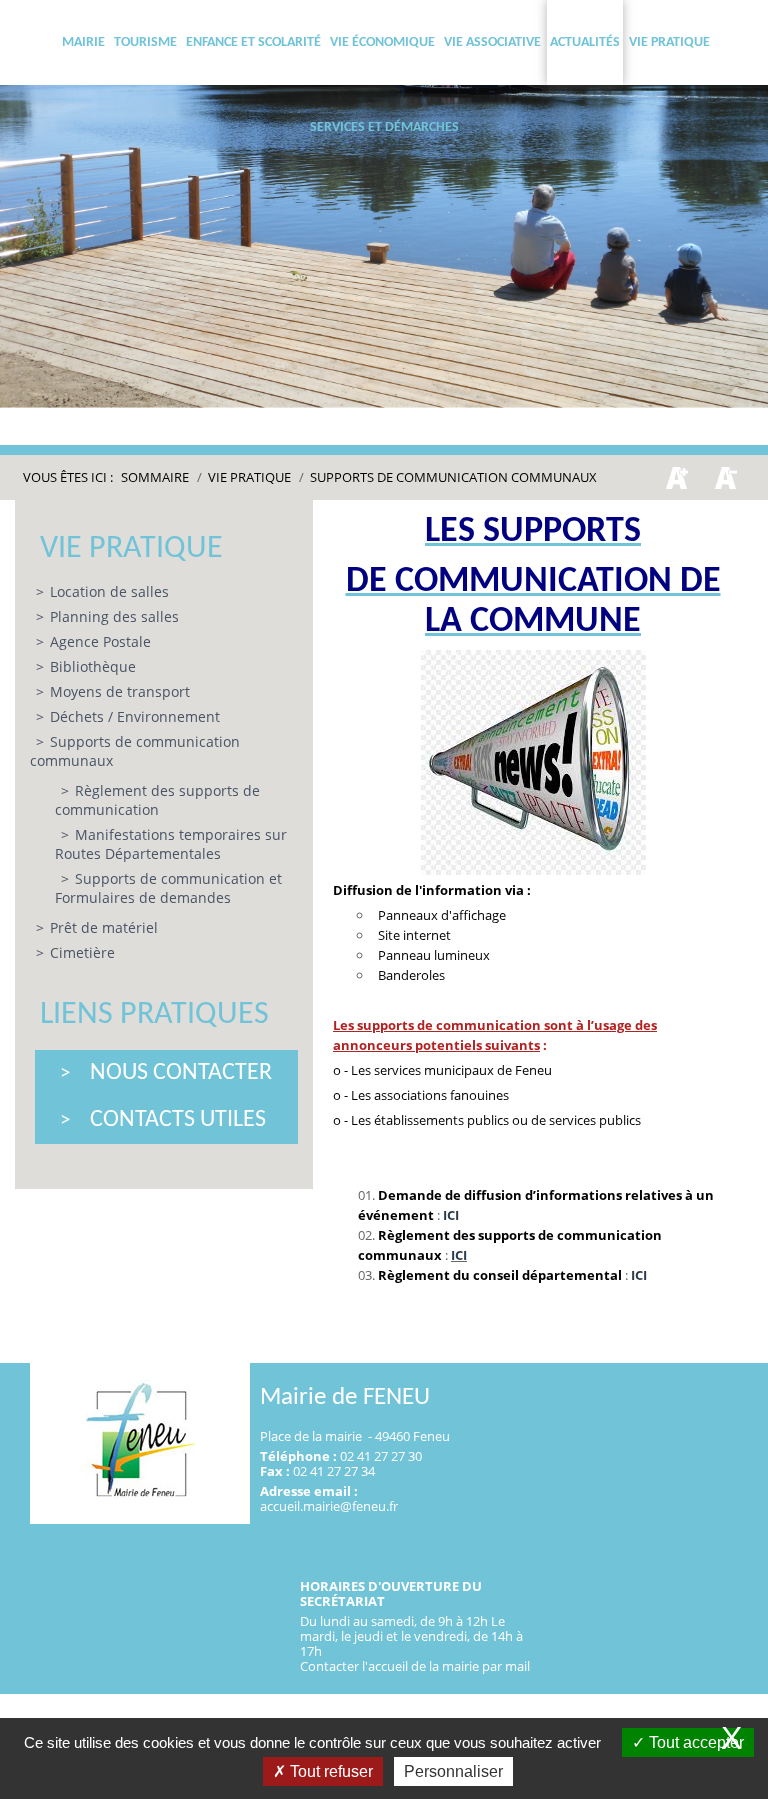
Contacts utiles (178, 1120)
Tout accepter (694, 1742)
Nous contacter (181, 1073)
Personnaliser (453, 1771)
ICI (451, 1215)
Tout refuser (329, 1771)
